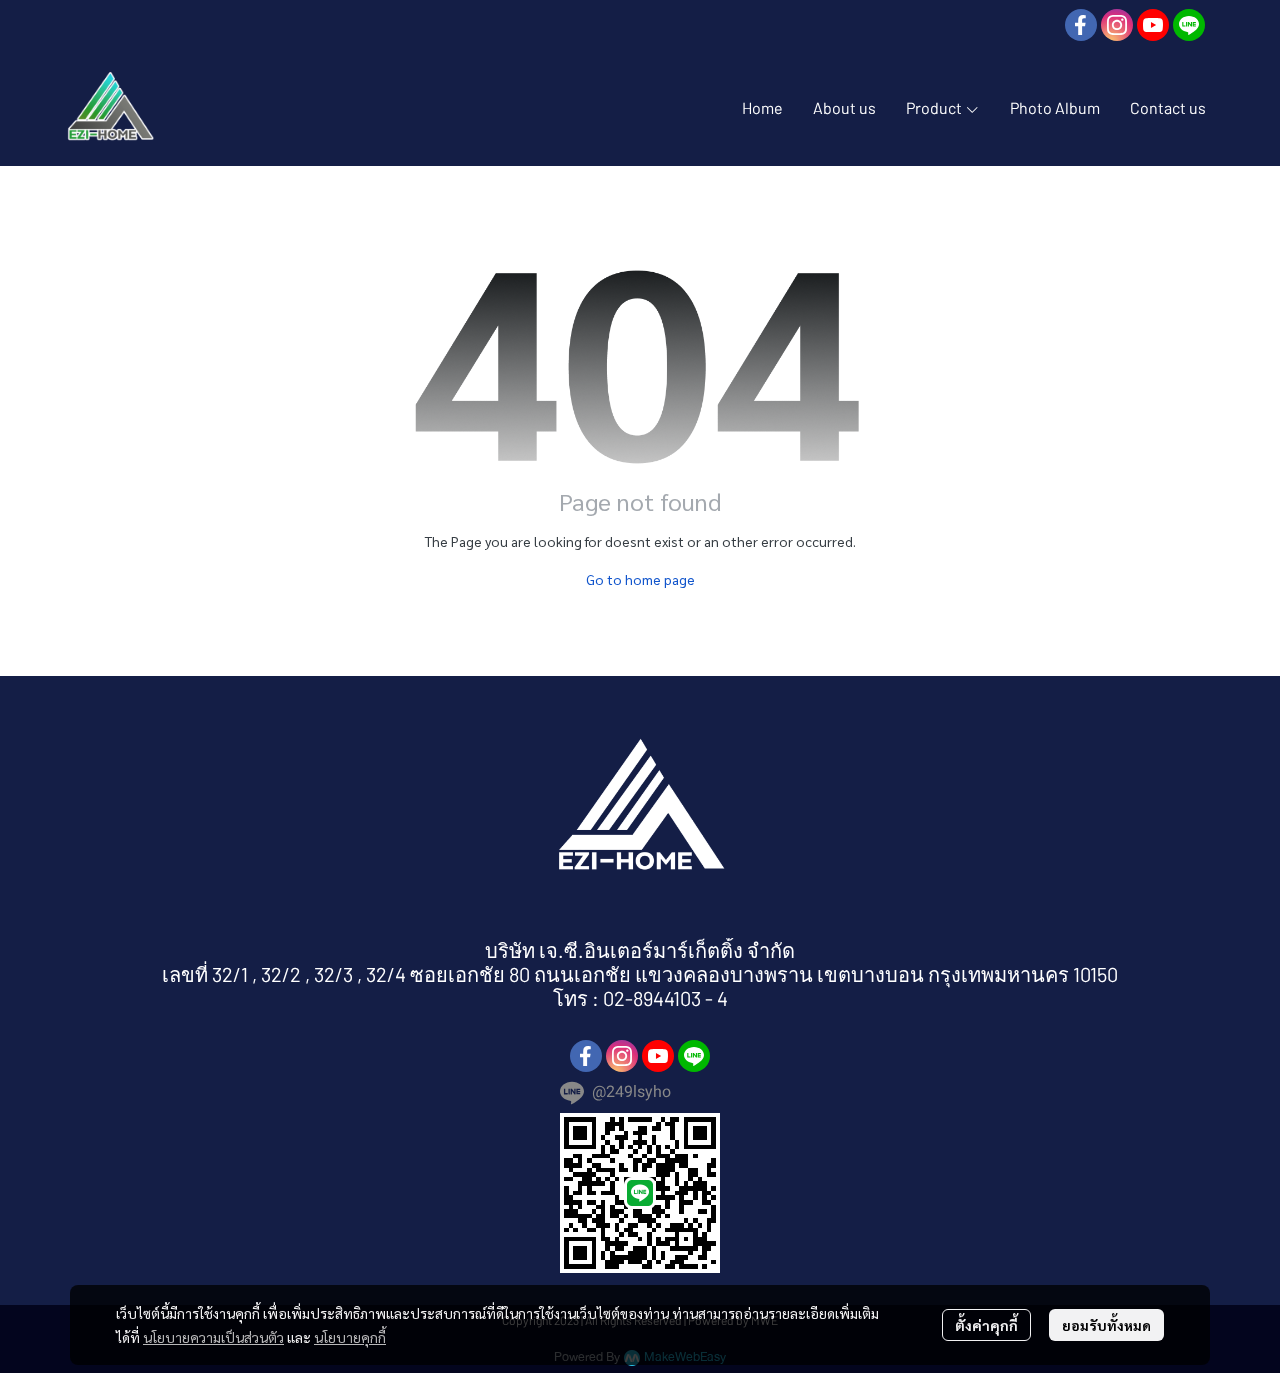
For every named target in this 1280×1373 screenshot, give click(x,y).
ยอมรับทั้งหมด (1106, 1325)
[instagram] (1117, 25)
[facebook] (1081, 25)
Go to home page (640, 579)
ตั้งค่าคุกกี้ (986, 1325)
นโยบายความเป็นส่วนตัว (213, 1337)
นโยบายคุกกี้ (350, 1337)
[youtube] (1153, 25)
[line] (1189, 25)
